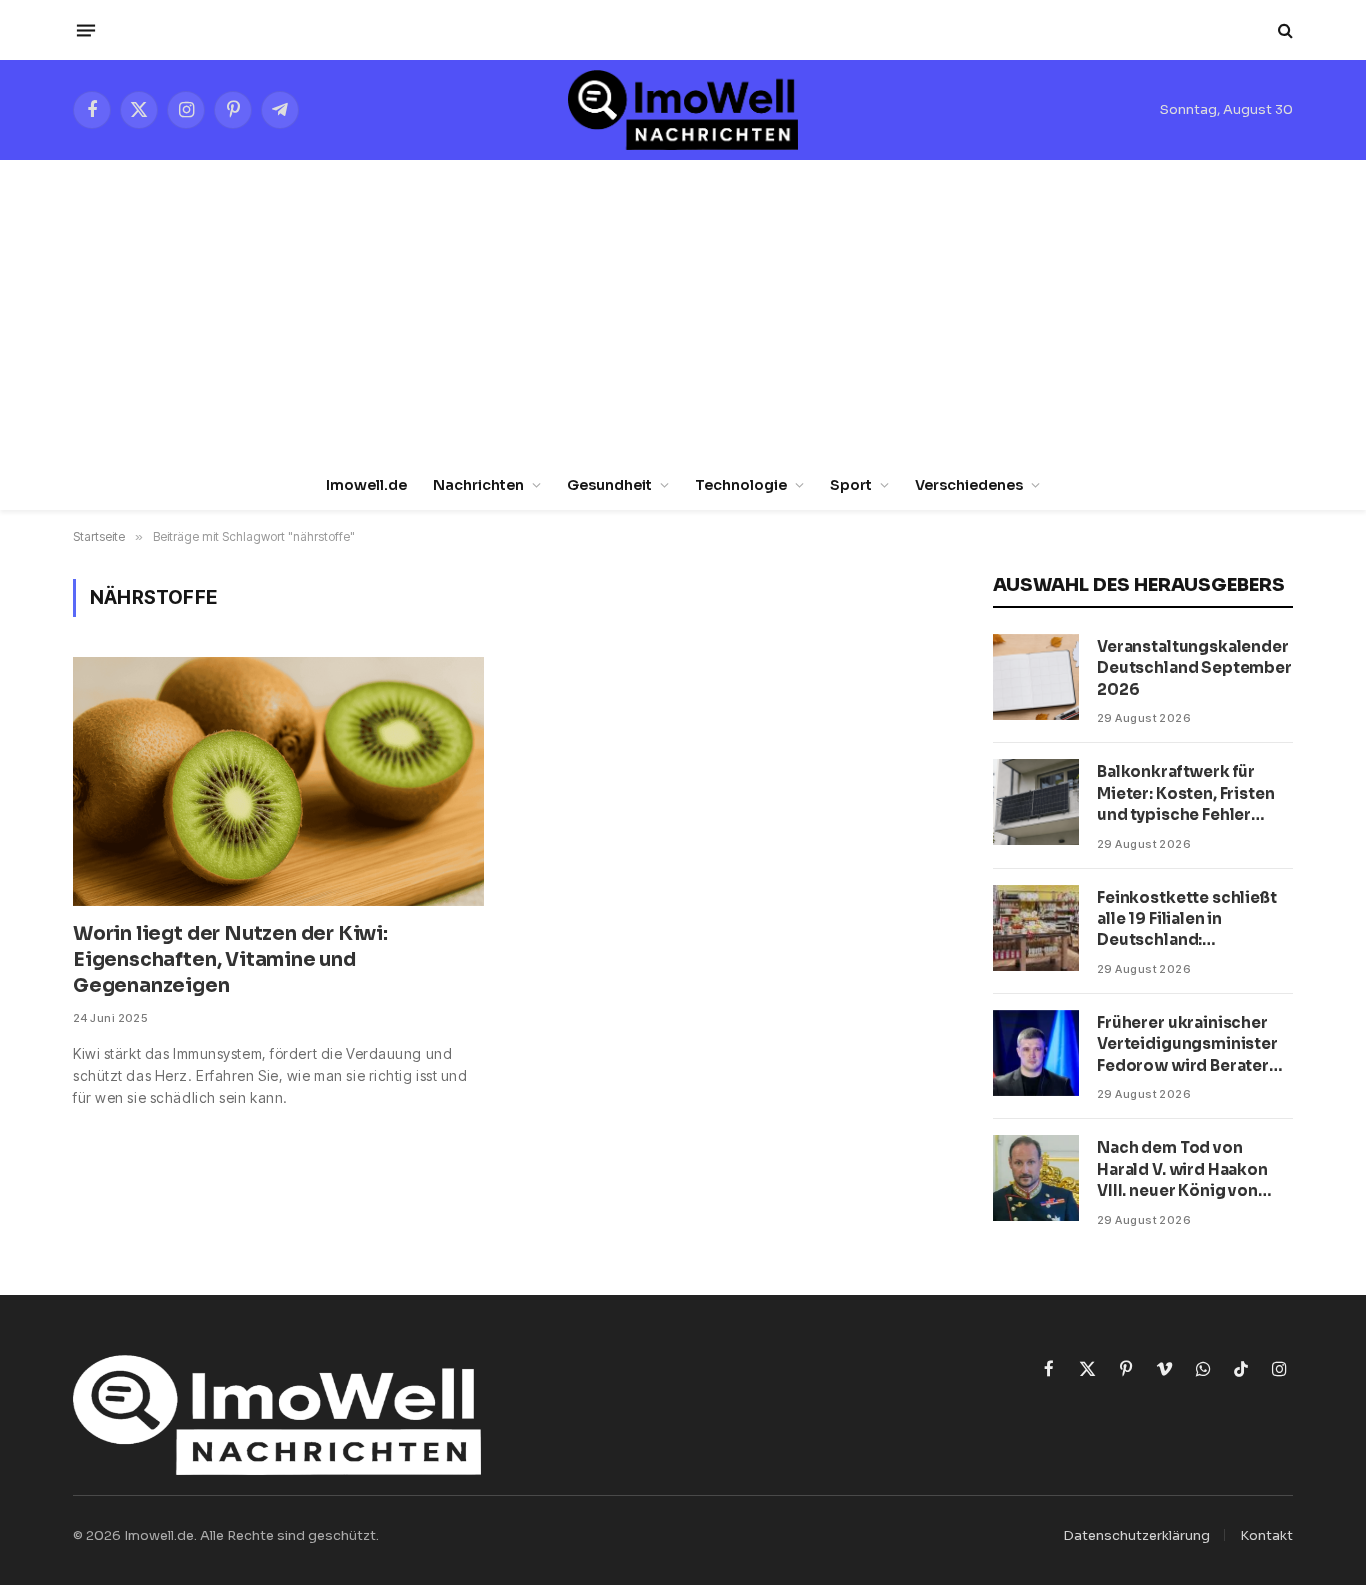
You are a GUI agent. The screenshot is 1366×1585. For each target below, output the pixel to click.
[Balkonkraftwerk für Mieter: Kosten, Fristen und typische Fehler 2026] (1036, 802)
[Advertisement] (683, 310)
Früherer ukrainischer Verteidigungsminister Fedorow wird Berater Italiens (1187, 1044)
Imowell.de (366, 485)
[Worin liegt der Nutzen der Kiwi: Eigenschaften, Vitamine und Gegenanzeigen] (278, 781)
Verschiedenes (969, 485)
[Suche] (1283, 30)
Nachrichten (478, 485)
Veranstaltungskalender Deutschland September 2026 (1194, 668)
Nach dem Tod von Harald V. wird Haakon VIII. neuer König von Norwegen (1182, 1169)
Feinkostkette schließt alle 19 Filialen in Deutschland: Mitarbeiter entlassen (1187, 919)
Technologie (741, 485)
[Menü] (86, 30)
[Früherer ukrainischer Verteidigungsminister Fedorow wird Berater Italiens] (1036, 1053)
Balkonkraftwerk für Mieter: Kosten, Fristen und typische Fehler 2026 (1186, 793)
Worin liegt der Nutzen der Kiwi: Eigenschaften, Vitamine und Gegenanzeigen (230, 960)
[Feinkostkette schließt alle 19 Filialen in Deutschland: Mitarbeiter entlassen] (1036, 928)
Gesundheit (609, 485)
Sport (851, 485)
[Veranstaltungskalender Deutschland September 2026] (1036, 677)
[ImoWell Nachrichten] (682, 110)
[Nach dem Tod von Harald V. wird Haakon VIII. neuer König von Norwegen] (1036, 1178)
